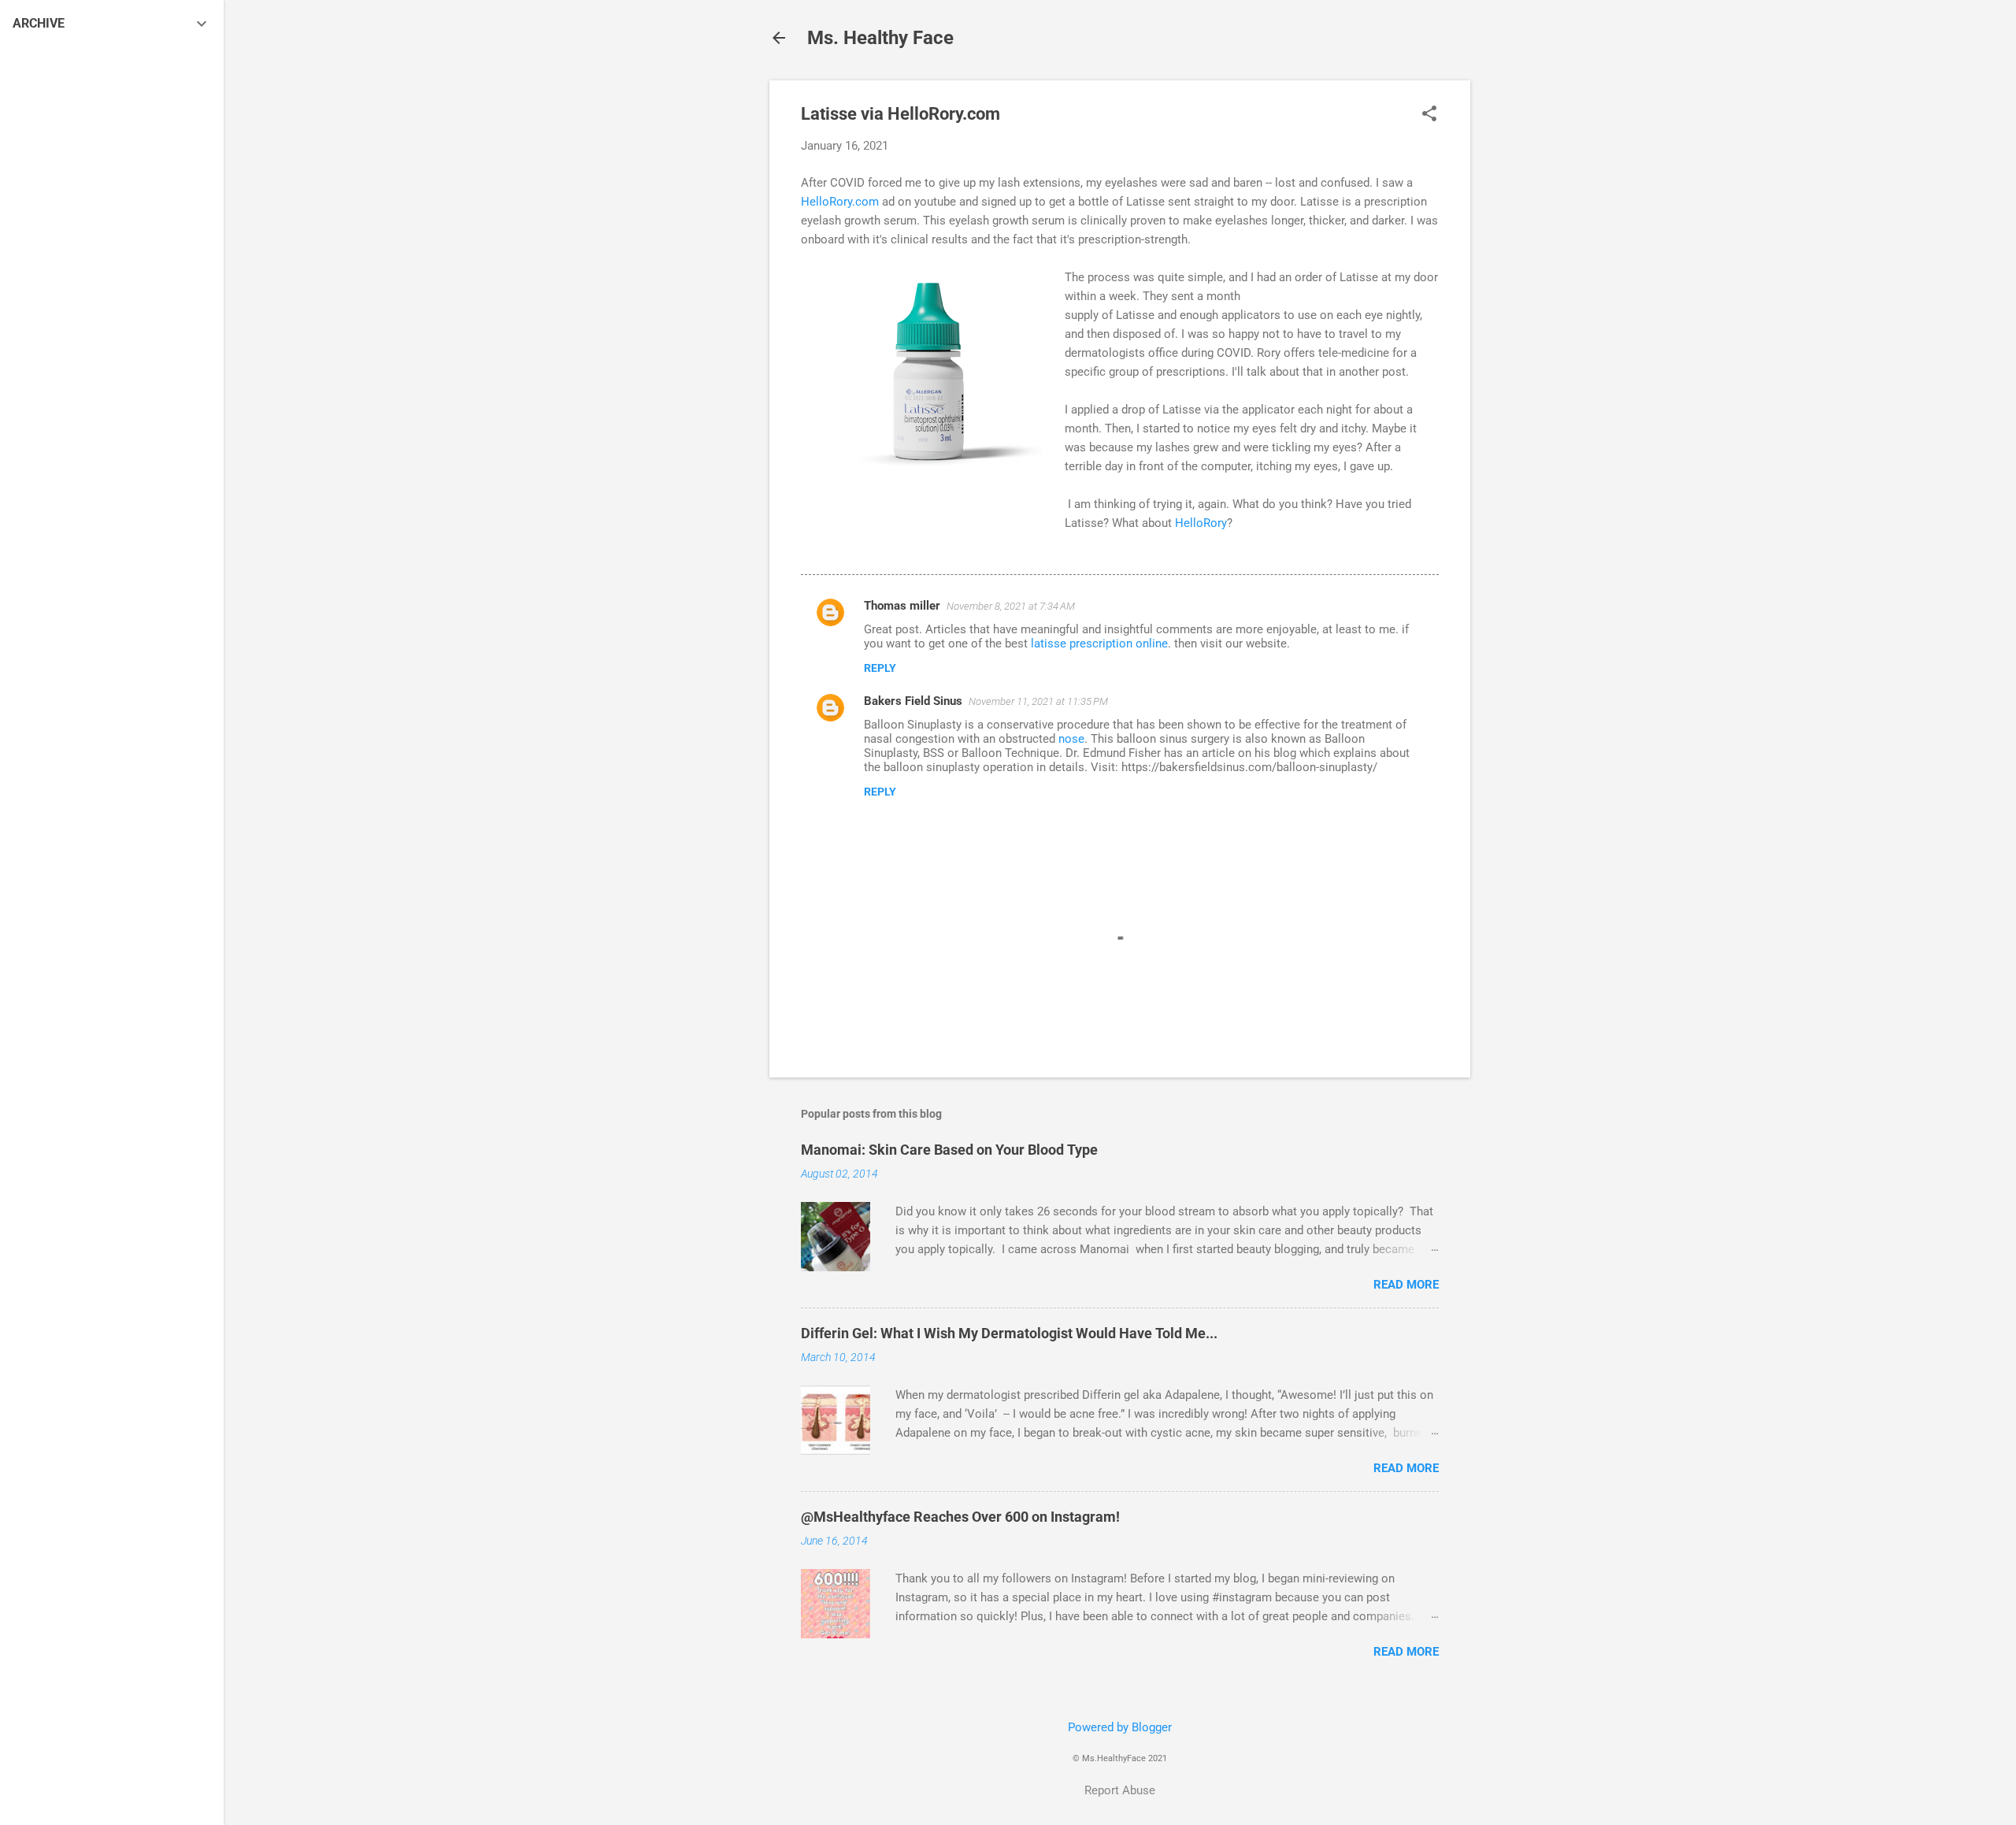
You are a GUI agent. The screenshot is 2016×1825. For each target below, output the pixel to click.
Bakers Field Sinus (913, 701)
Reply (880, 668)
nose (1071, 739)
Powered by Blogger (1120, 1727)
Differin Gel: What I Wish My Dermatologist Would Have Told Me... (1009, 1333)
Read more (1406, 1285)
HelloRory (1201, 523)
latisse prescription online (1099, 644)
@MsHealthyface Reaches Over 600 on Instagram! (960, 1517)
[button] (1429, 115)
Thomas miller (902, 606)
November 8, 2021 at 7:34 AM (1011, 606)
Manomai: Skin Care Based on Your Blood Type (949, 1150)
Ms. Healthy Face (880, 38)
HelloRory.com (840, 202)
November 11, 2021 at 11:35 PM (1038, 701)
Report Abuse (1120, 1790)
